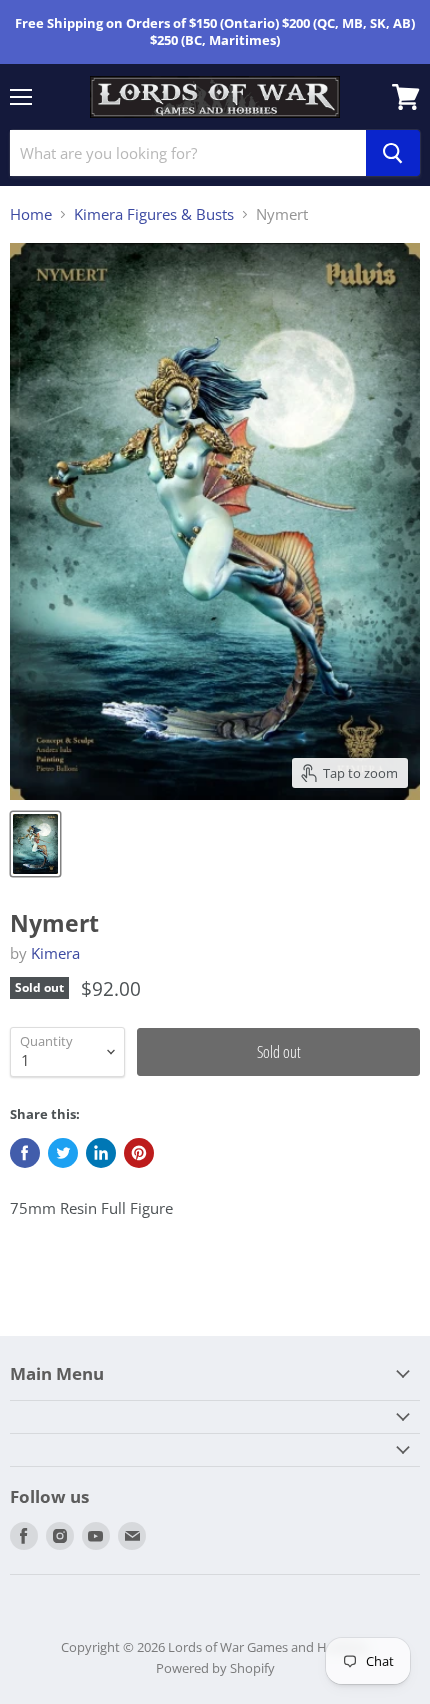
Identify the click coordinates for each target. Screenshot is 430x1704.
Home (31, 214)
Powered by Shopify (215, 1668)
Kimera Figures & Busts (154, 214)
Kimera (55, 953)
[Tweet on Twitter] (63, 1153)
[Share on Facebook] (25, 1153)
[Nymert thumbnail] (35, 844)
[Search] (393, 153)
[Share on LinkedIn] (101, 1153)
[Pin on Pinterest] (139, 1153)
